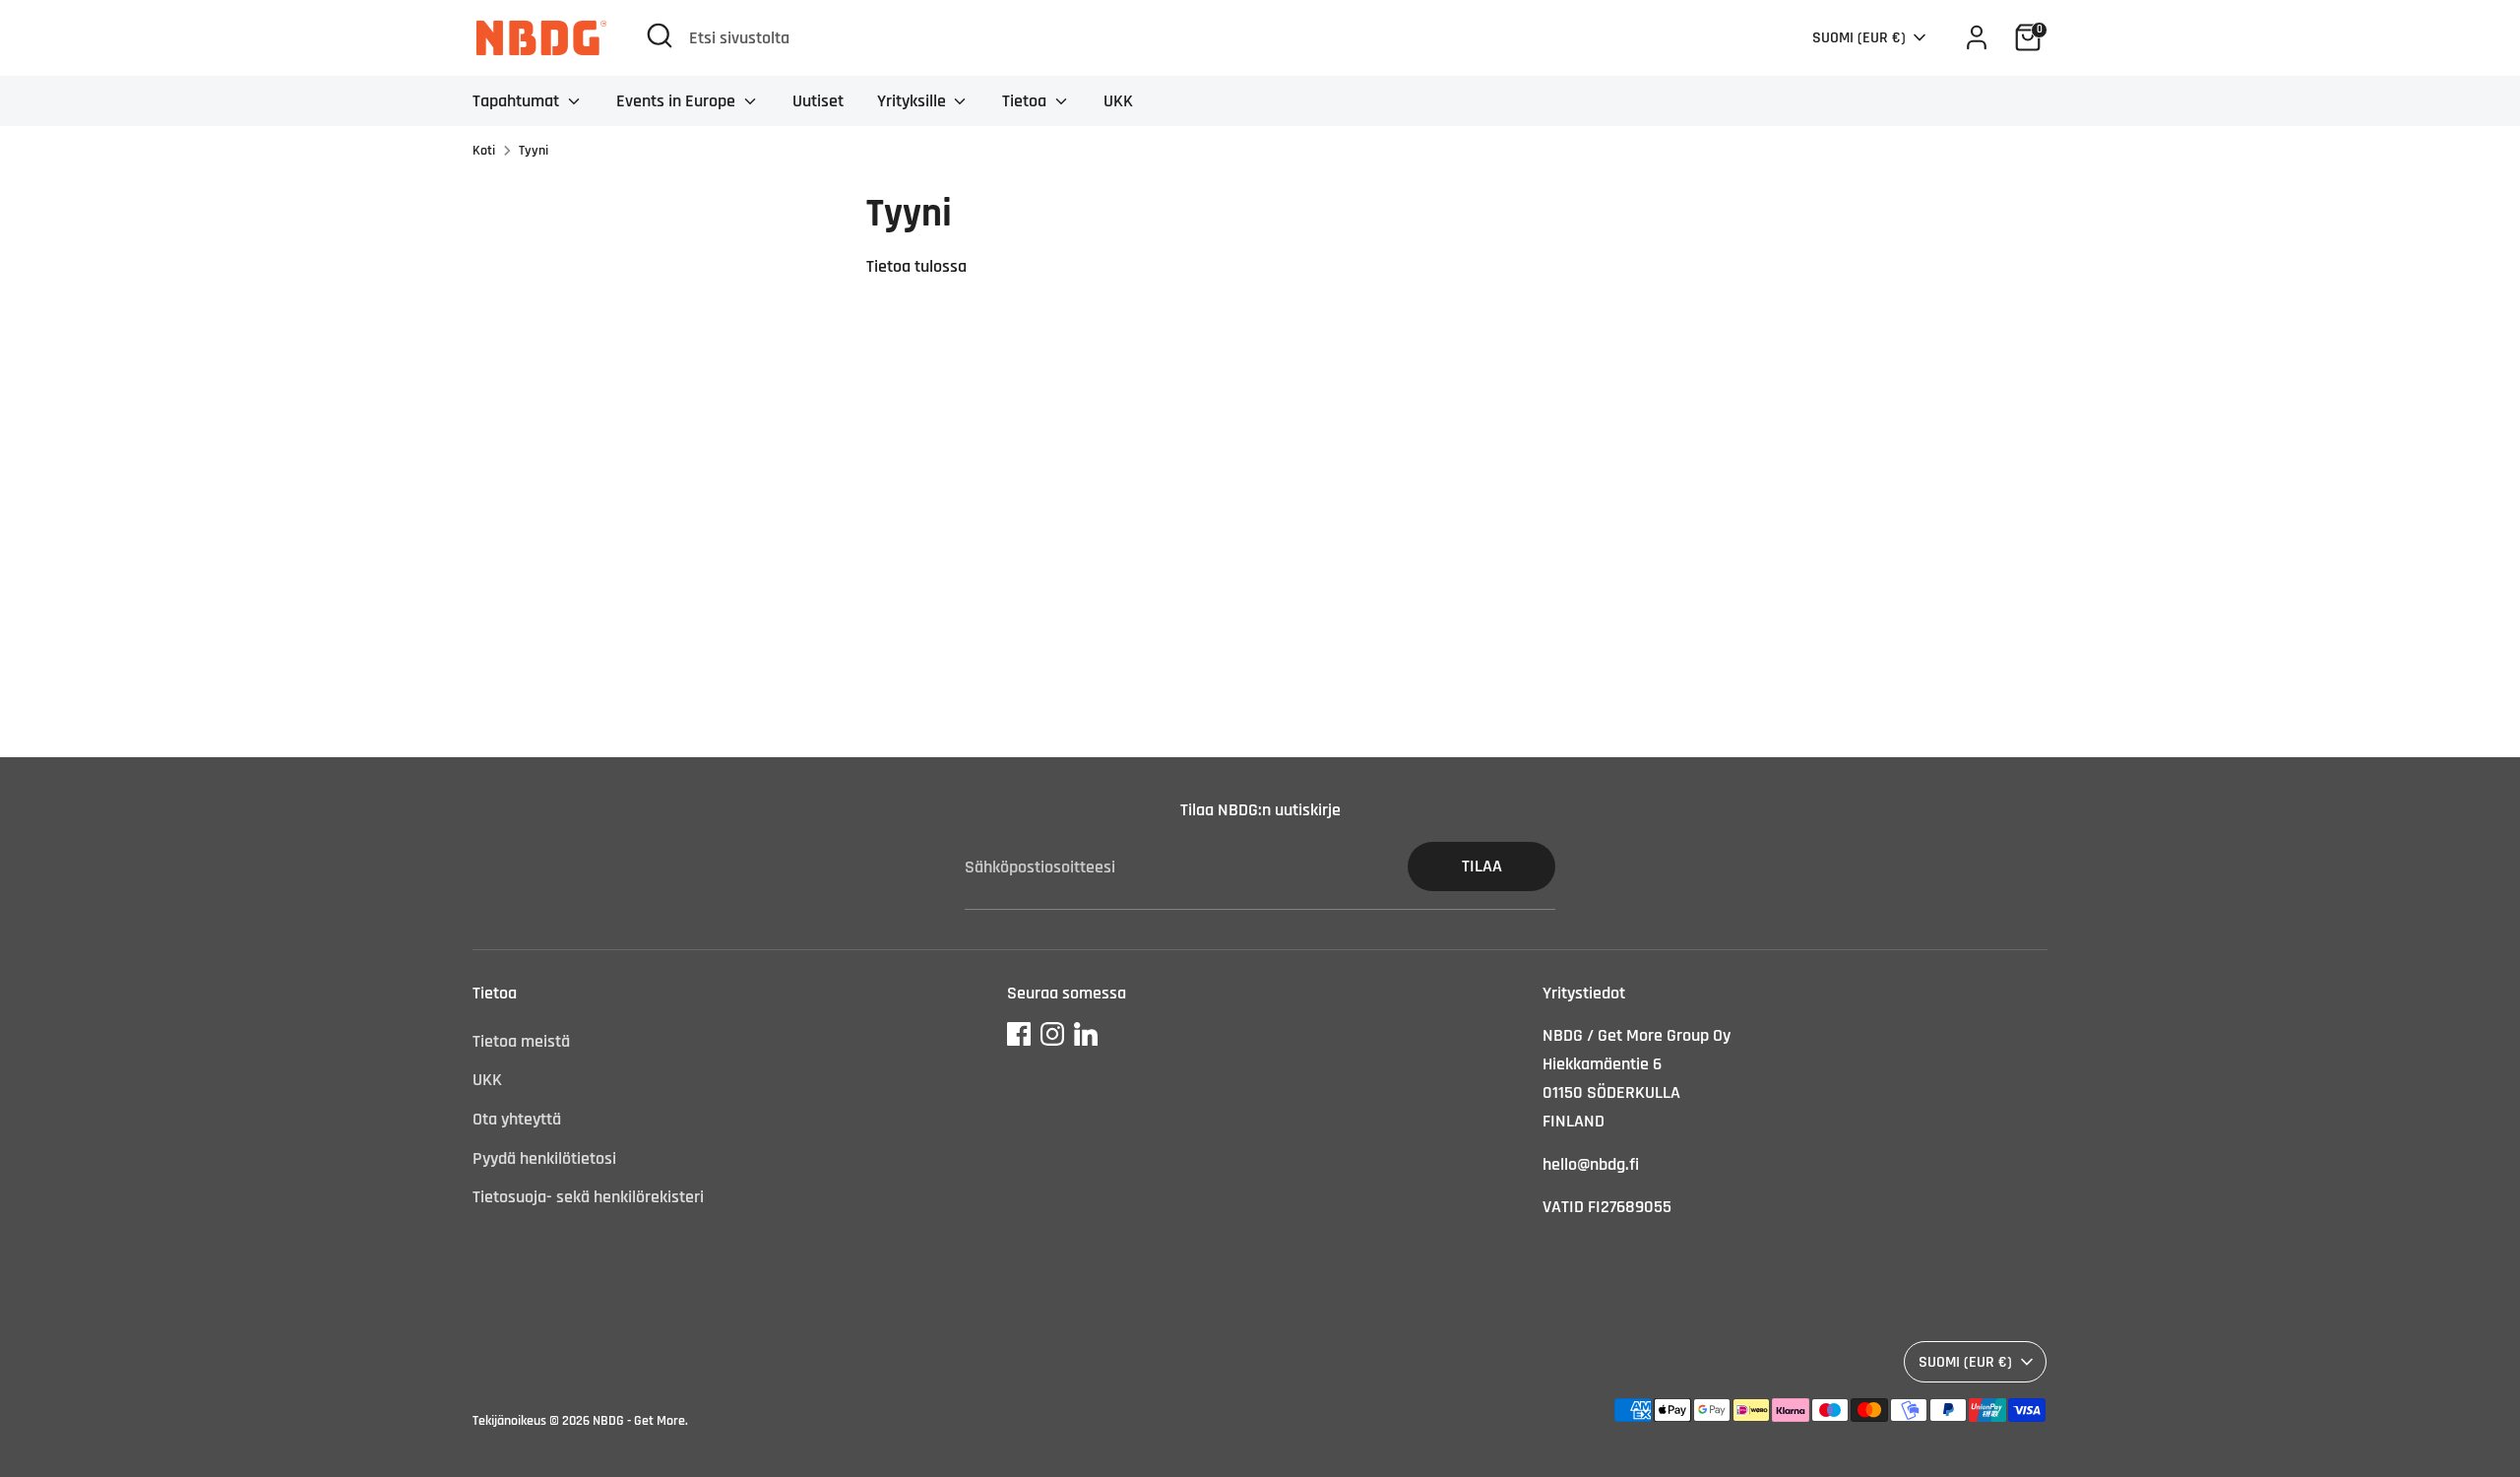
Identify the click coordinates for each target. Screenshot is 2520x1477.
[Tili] (1977, 37)
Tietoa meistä (521, 1041)
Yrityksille (913, 101)
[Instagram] (1052, 1034)
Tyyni (534, 151)
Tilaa (1482, 866)
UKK (1118, 101)
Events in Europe (678, 101)
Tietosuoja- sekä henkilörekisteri (588, 1197)
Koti (484, 151)
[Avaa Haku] (660, 35)
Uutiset (818, 101)
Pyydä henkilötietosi (544, 1158)
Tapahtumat (518, 101)
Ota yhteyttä (517, 1119)
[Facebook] (1019, 1034)
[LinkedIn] (1086, 1034)
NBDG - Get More (639, 1421)
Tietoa (1026, 101)
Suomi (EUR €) (1859, 37)
